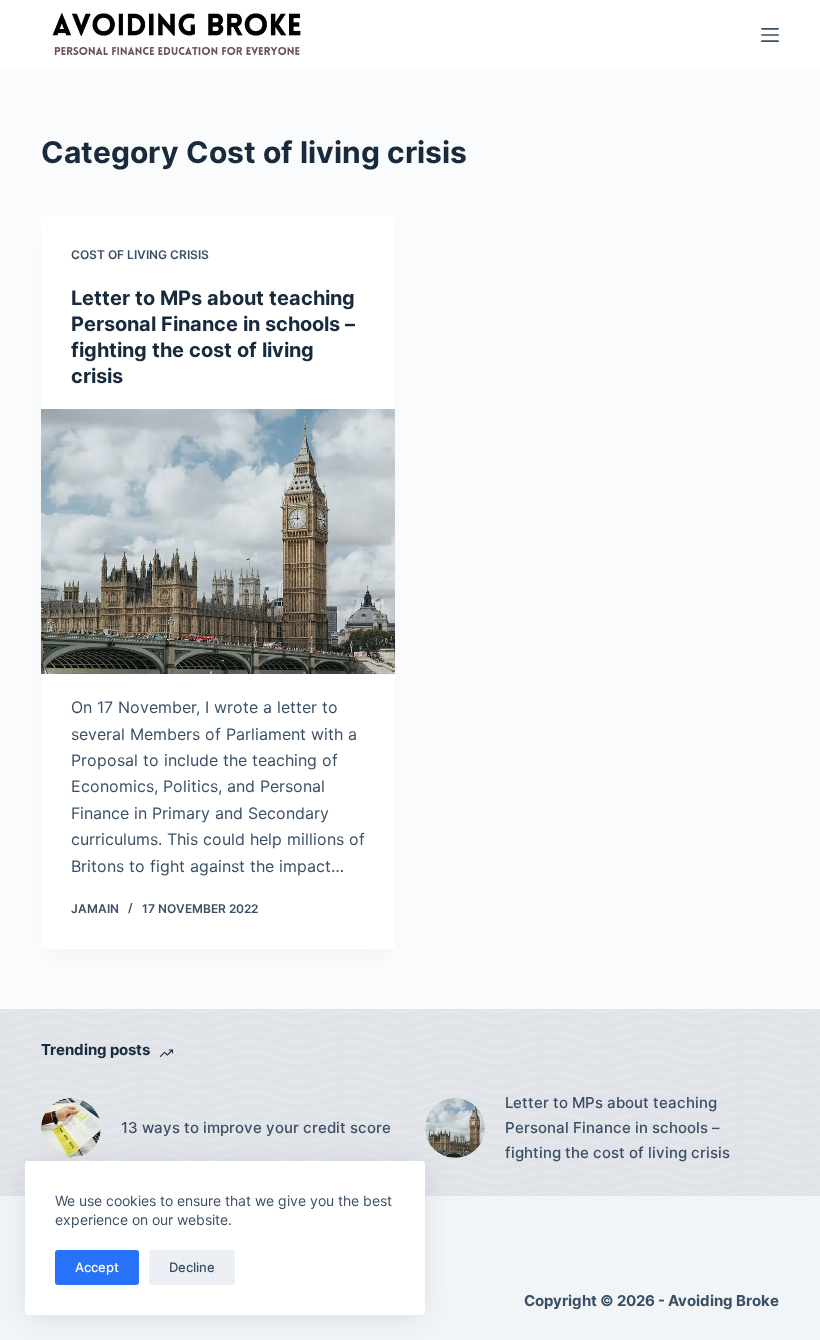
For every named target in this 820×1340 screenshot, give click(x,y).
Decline (192, 1267)
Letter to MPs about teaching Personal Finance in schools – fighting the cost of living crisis (617, 1127)
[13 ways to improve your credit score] (71, 1128)
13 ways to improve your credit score (256, 1127)
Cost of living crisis (140, 254)
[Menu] (770, 35)
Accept (97, 1267)
